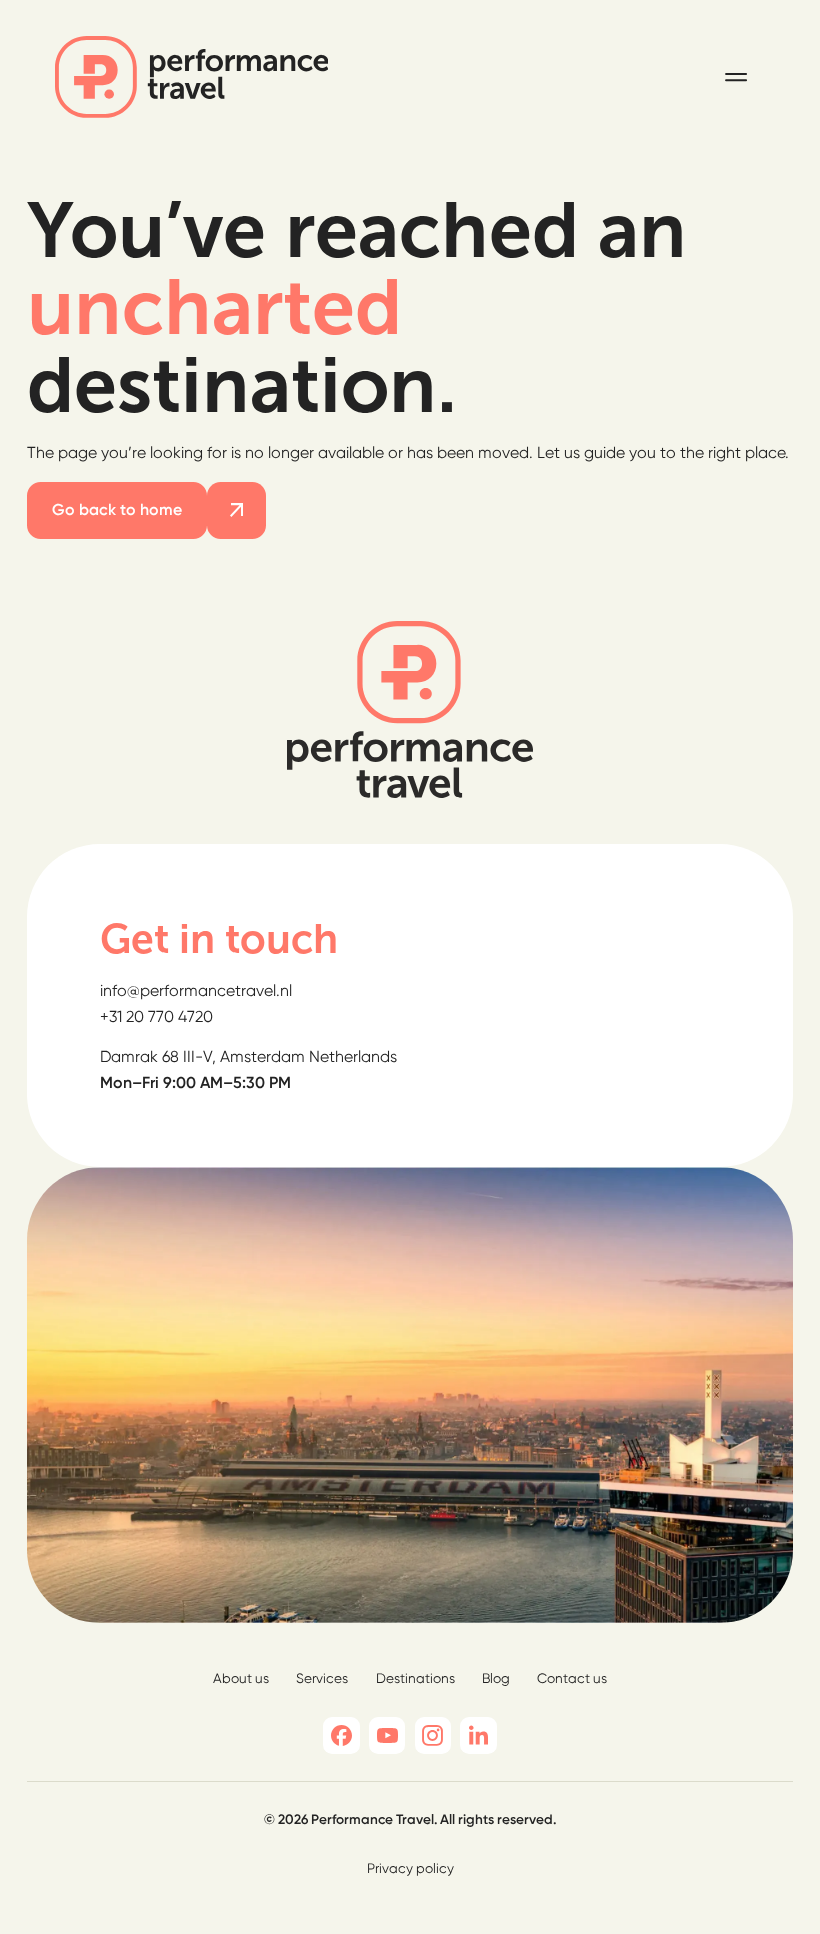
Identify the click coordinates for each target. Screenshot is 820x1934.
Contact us (572, 1678)
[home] (192, 77)
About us (241, 1678)
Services (322, 1678)
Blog (496, 1678)
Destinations (415, 1678)
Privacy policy (410, 1868)
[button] (736, 77)
